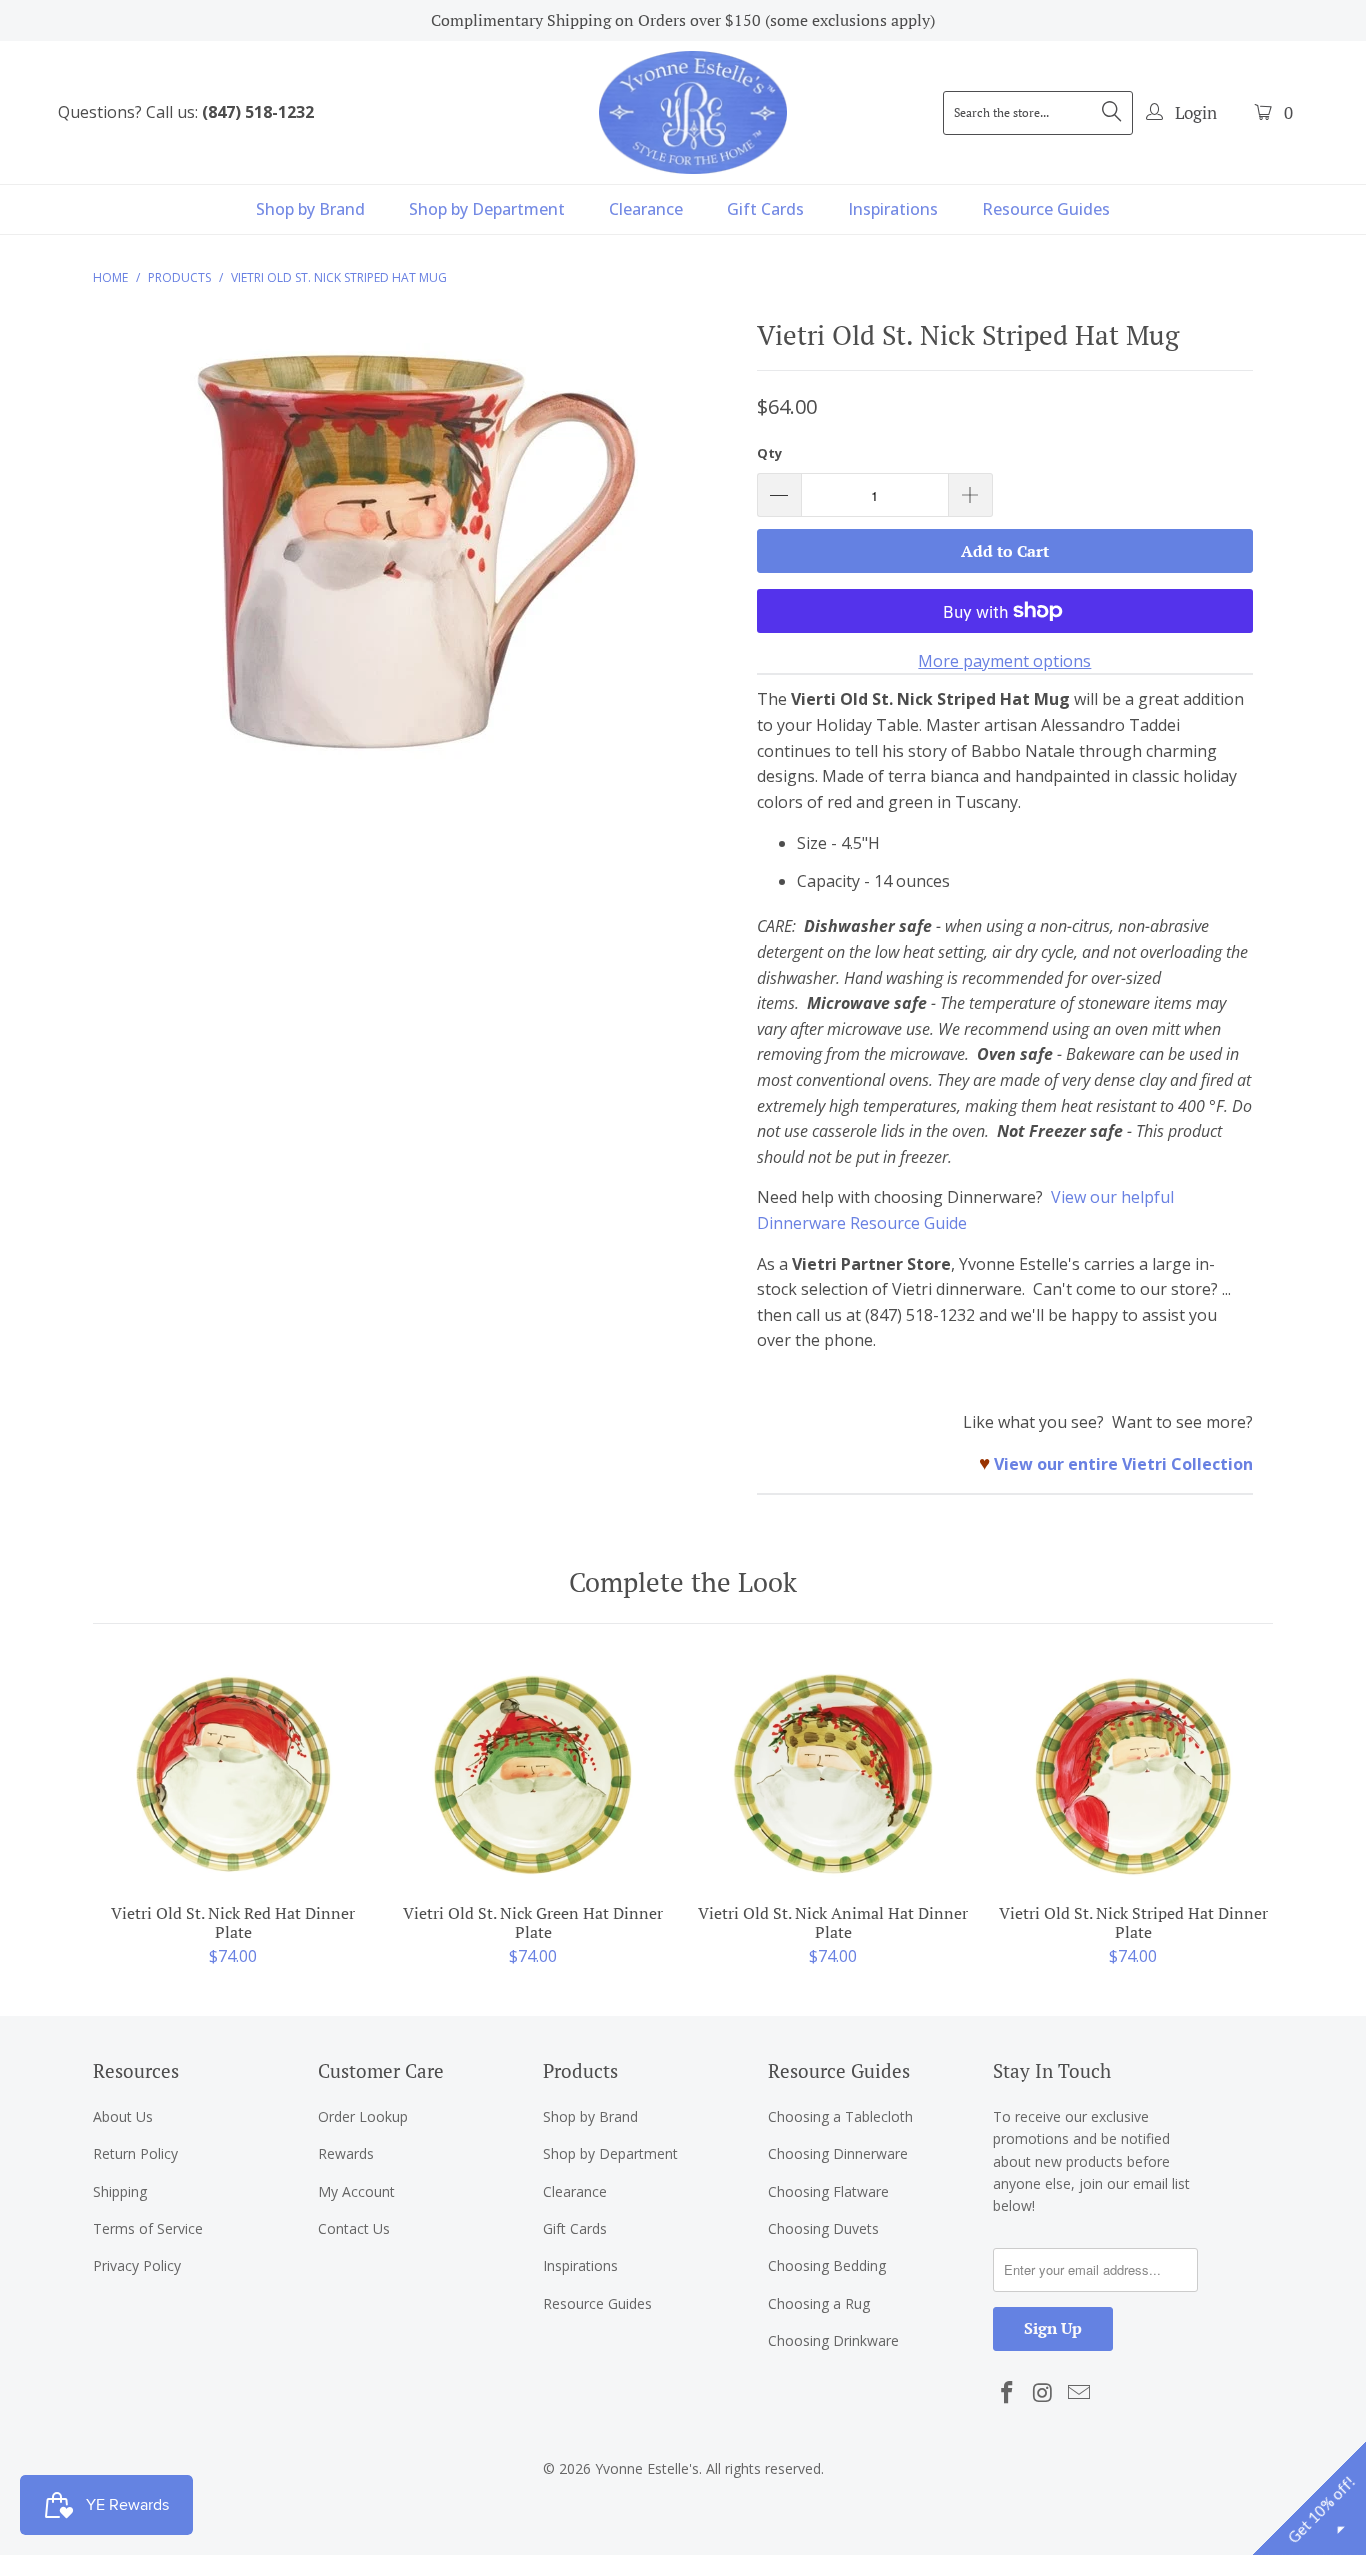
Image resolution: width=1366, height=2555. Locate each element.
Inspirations (893, 209)
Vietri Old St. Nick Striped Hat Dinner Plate (1133, 1774)
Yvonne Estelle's (647, 2468)
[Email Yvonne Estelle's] (1079, 2393)
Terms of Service (148, 2228)
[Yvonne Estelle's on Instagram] (1044, 2393)
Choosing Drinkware (833, 2340)
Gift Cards (765, 209)
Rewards (346, 2153)
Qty (769, 453)
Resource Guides (1046, 209)
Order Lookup (363, 2116)
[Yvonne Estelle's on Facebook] (1008, 2393)
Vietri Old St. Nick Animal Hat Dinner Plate (833, 1774)
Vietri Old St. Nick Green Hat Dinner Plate (533, 1774)
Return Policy (135, 2153)
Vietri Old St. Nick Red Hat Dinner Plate (233, 1774)
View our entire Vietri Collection (1123, 1464)
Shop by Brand (310, 209)
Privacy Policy (137, 2265)
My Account (356, 2191)
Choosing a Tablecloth (840, 2116)
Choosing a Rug (819, 2303)
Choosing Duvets (823, 2228)
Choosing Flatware (828, 2191)
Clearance (646, 209)
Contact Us (354, 2228)
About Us (123, 2116)
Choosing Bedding (827, 2265)
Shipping (120, 2191)
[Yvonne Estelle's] (693, 112)
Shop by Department (487, 209)
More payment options (1004, 661)
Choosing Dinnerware (838, 2153)
